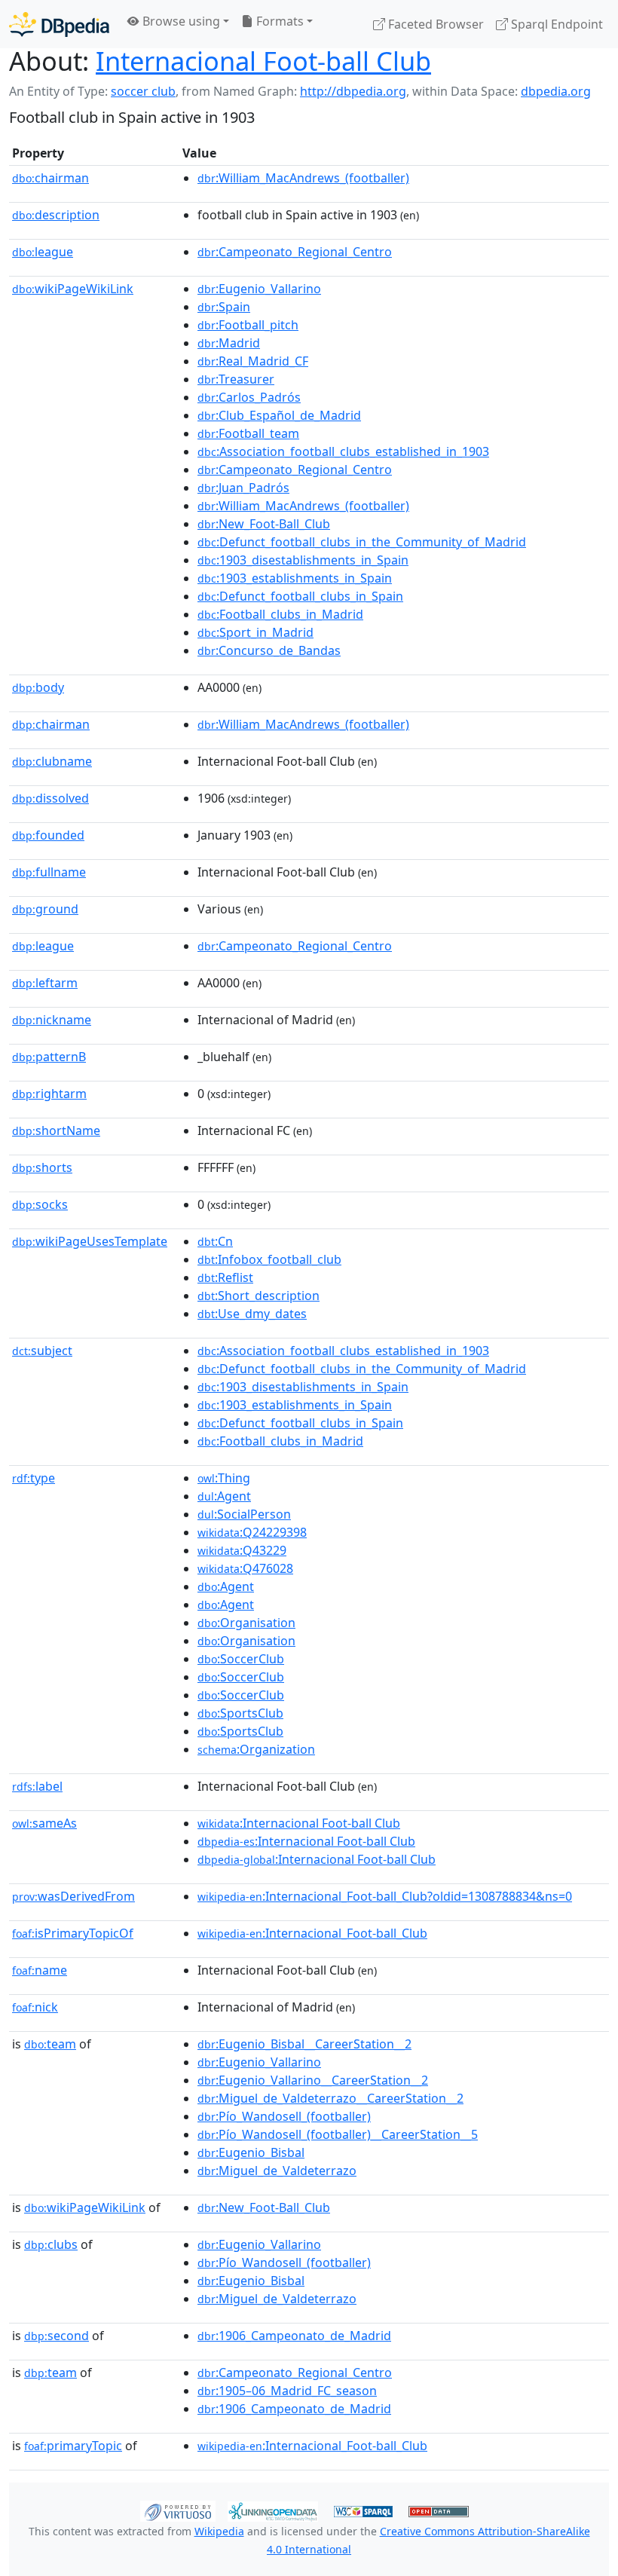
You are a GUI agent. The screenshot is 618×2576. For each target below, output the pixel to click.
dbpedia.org (556, 91)
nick (35, 2007)
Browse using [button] (180, 21)
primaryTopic (73, 2446)
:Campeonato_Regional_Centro (295, 252)
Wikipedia (219, 2531)
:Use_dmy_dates (252, 1314)
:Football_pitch (248, 325)
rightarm (49, 1094)
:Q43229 (242, 1550)
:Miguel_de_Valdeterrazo (277, 2171)
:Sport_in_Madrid (255, 632)
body (38, 687)
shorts (42, 1167)
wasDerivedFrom (73, 1896)
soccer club (143, 91)
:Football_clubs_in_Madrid (280, 614)
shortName (56, 1130)
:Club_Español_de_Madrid (279, 415)
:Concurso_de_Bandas (269, 650)
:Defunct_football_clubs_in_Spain (300, 596)
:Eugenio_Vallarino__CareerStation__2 (313, 2080)
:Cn (215, 1241)
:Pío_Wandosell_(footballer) (284, 2116)
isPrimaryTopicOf (73, 1933)
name (40, 1970)
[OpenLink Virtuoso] (178, 2510)
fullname (49, 872)
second (57, 2336)
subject (42, 1351)
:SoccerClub (241, 1659)
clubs (51, 2244)
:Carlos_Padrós (249, 397)
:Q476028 (245, 1568)
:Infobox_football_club (269, 1259)
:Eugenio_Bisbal (251, 2152)
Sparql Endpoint (555, 24)
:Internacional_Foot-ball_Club (312, 1933)
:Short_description (259, 1296)
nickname (52, 1020)
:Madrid (229, 343)
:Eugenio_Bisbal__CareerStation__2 (304, 2044)
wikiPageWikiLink (73, 289)
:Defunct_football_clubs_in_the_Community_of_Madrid (362, 542)
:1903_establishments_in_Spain (295, 578)
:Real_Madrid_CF (253, 361)
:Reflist (225, 1277)
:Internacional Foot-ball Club (299, 1823)
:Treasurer (236, 379)
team (50, 2044)
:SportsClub (240, 1713)
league (43, 252)
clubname (52, 761)
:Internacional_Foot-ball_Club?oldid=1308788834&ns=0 (385, 1896)
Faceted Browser (434, 24)
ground (45, 909)
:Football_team (248, 433)
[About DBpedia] (59, 24)
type (34, 1478)
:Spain (224, 307)
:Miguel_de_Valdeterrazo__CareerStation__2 (330, 2098)
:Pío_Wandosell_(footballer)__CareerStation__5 (338, 2134)
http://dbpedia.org (353, 91)
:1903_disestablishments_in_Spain (303, 560)
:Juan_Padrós (243, 488)
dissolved (50, 798)
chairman (50, 178)
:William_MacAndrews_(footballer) (303, 178)
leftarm (45, 983)
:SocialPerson (244, 1514)
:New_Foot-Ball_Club (264, 524)
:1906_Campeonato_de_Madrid (294, 2336)
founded (48, 835)
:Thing (224, 1478)
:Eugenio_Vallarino (259, 289)
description (56, 215)
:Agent (224, 1496)
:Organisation (246, 1623)
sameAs (44, 1823)
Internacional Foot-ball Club (263, 61)
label (37, 1786)
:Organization (256, 1749)
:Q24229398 (252, 1532)
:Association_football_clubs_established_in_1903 (343, 451)
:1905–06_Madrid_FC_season (287, 2391)
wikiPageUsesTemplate (90, 1241)
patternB (49, 1057)
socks (40, 1204)
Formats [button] (278, 21)
